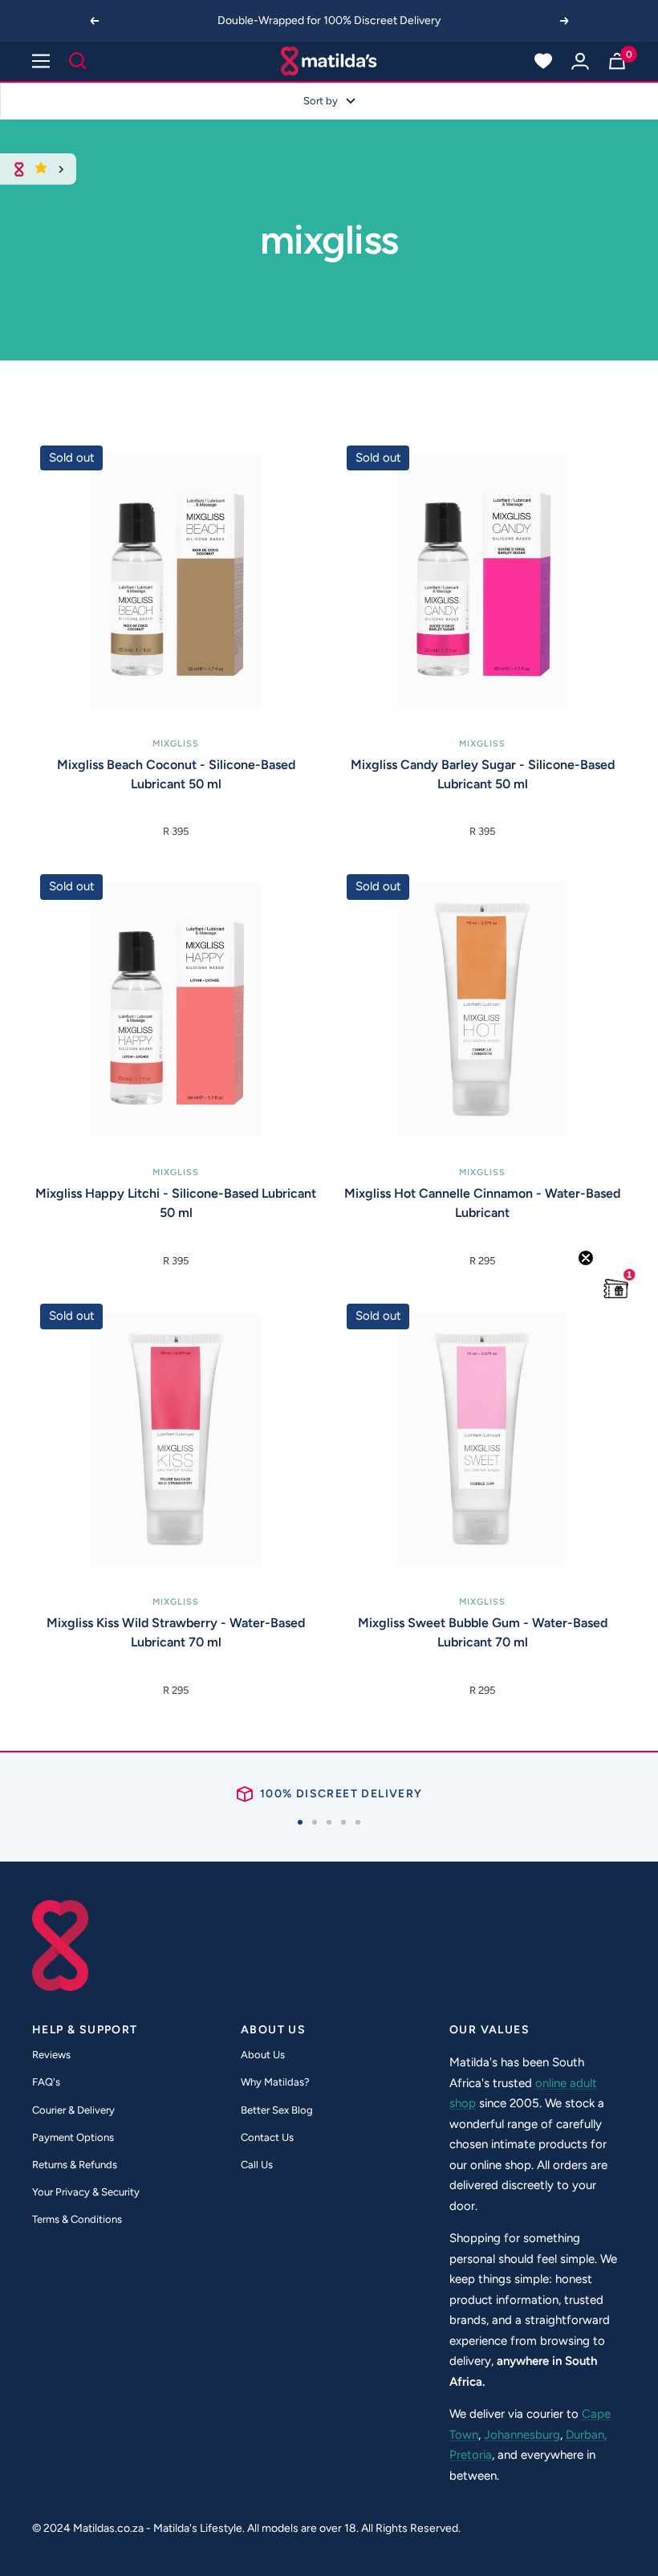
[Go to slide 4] (343, 1822)
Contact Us (267, 2137)
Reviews (51, 2055)
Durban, (586, 2435)
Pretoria (471, 2455)
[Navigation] (41, 61)
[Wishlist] (543, 61)
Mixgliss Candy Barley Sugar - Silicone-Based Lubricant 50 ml (483, 774)
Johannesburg (522, 2435)
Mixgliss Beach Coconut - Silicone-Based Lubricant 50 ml (176, 774)
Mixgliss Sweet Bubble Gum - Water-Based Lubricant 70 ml (483, 1632)
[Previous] (94, 21)
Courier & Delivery (73, 2110)
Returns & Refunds (75, 2165)
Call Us (257, 2165)
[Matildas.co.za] (329, 61)
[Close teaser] (586, 1258)
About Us (263, 2055)
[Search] (78, 61)
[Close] (61, 169)
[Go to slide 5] (358, 1822)
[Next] (565, 21)
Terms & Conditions (77, 2219)
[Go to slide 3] (329, 1822)
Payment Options (73, 2137)
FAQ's (46, 2082)
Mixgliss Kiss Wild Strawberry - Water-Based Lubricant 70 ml (176, 1632)
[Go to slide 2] (315, 1822)
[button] (616, 1288)
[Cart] (617, 61)
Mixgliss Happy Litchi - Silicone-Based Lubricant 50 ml (176, 1203)
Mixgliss (176, 744)
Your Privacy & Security (86, 2192)
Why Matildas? (275, 2082)
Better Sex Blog (277, 2110)
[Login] (580, 61)
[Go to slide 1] (300, 1822)
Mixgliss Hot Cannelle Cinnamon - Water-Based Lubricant (482, 1203)
